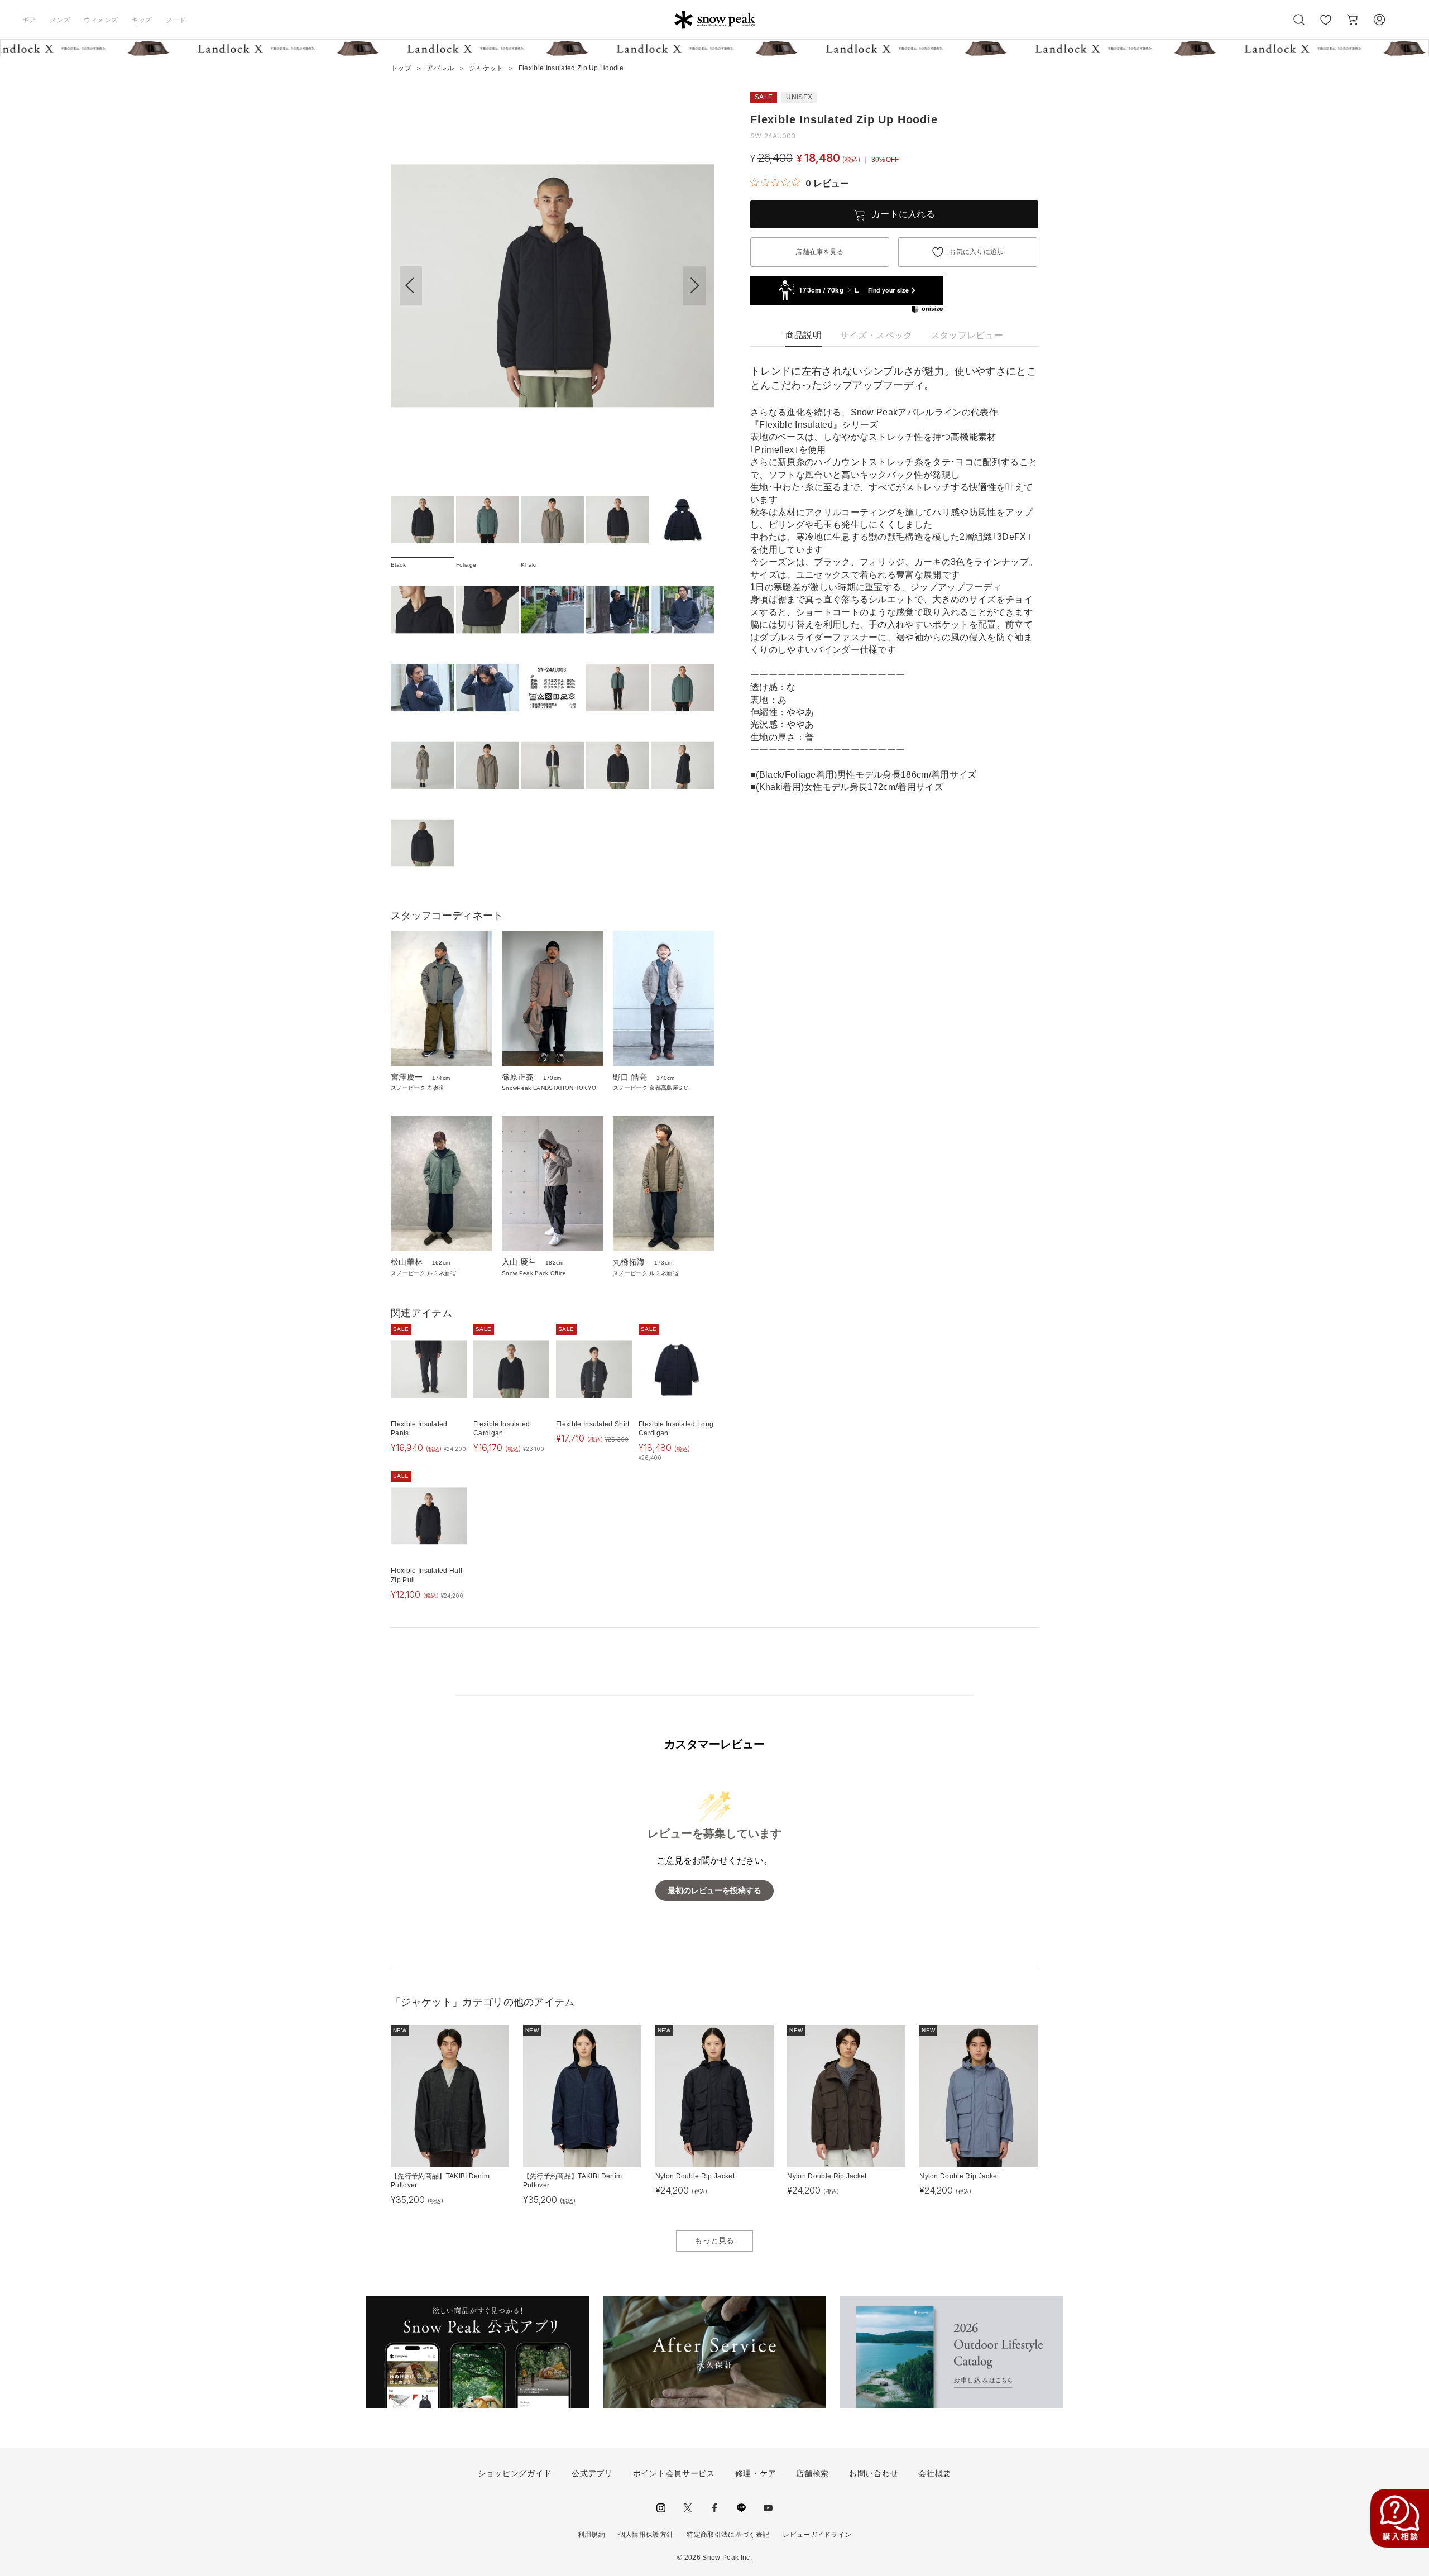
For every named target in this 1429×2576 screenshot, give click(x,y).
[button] (694, 286)
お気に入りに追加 (977, 252)
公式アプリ (592, 2473)
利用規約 (591, 2535)
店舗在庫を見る (819, 252)
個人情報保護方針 (646, 2535)
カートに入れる (903, 214)
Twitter (688, 2508)
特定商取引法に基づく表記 (728, 2535)
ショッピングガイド (515, 2473)
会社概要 (935, 2473)
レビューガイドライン (817, 2535)
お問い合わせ (874, 2473)
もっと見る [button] (714, 2240)
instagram (661, 2508)
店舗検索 (812, 2473)
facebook (714, 2508)
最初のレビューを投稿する (714, 1891)
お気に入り (1326, 26)
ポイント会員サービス (674, 2473)
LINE (741, 2508)
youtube (768, 2508)
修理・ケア (756, 2473)
